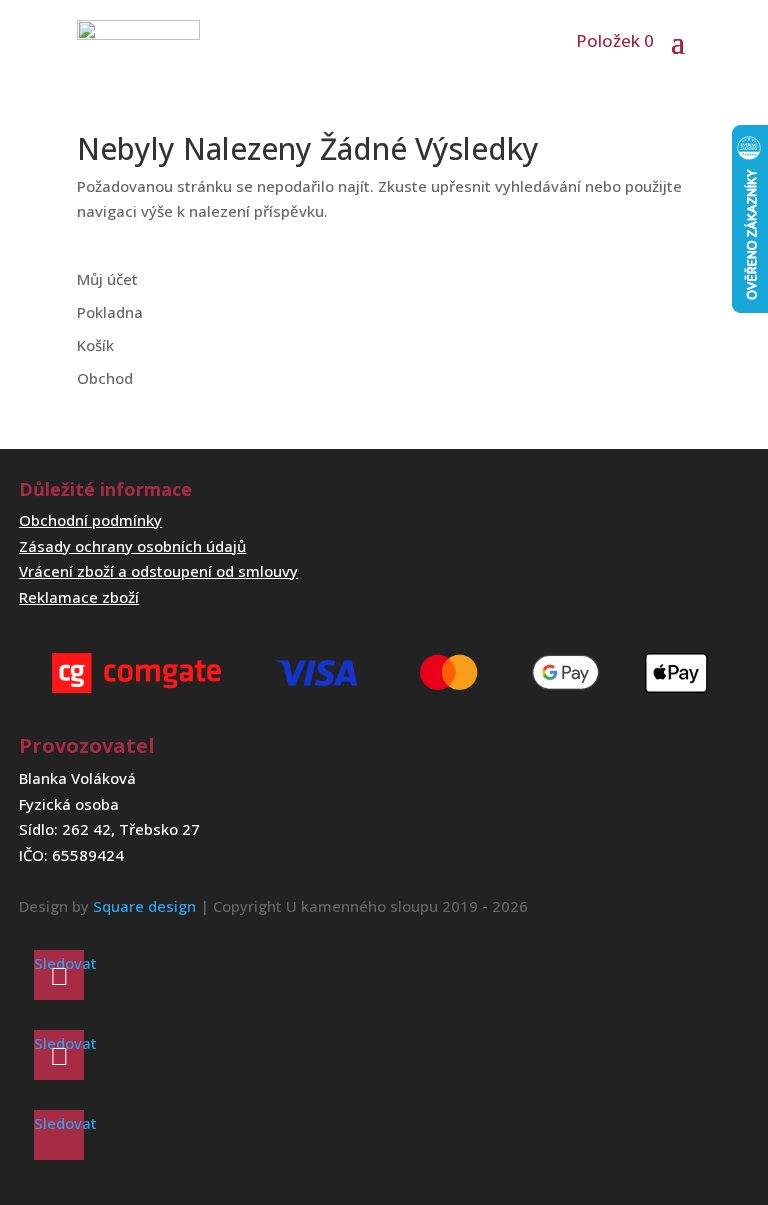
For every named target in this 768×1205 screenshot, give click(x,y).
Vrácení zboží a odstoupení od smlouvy (158, 571)
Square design (144, 906)
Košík (95, 345)
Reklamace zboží (79, 597)
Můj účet (107, 279)
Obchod (105, 378)
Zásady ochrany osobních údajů (132, 546)
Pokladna (110, 312)
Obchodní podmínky (90, 520)
